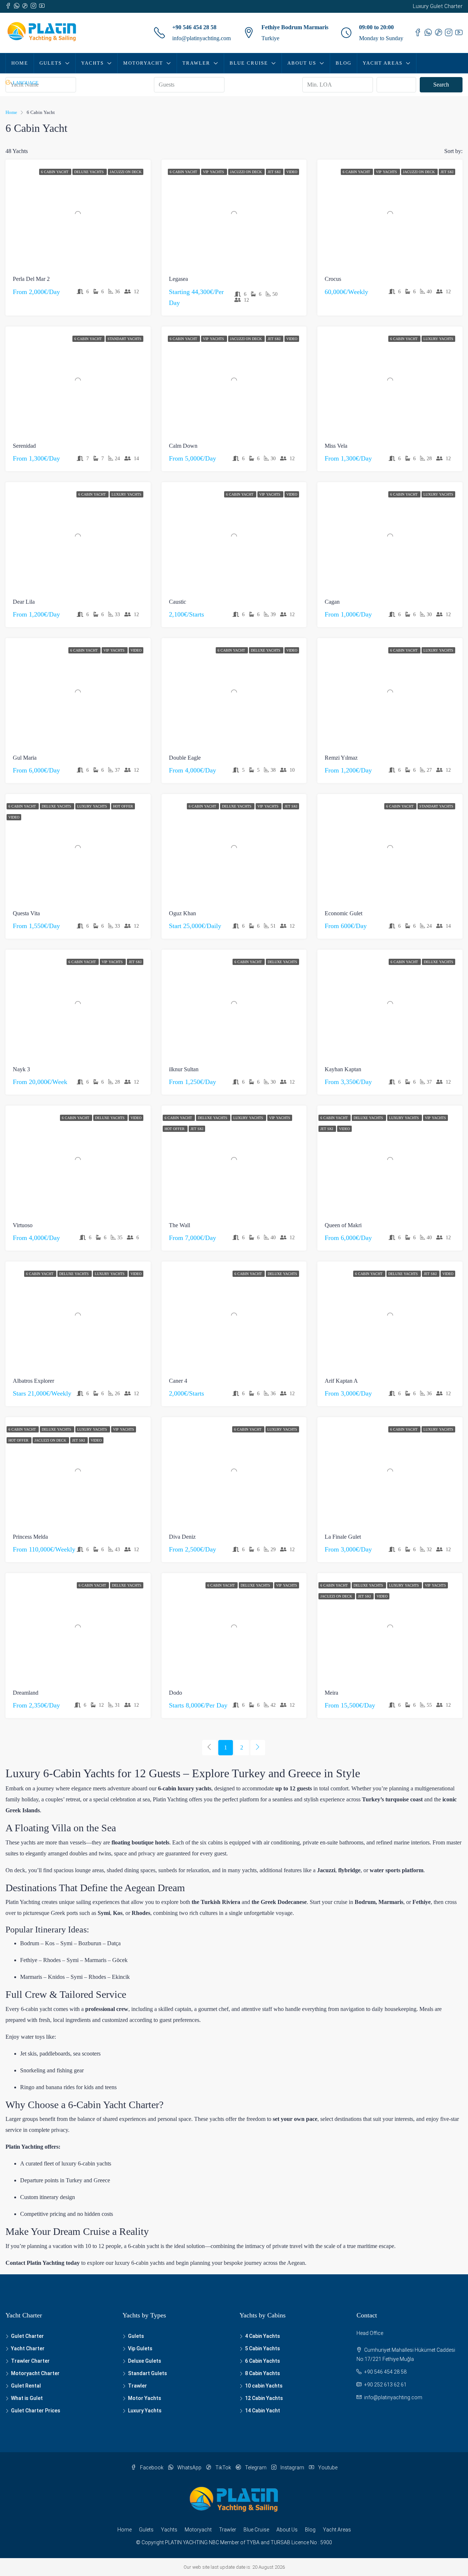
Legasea (178, 279)
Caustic (178, 602)
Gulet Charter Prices (36, 2411)
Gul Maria (25, 758)
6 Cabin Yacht (55, 172)
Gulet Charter (27, 2336)
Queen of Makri (343, 1225)
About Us (302, 63)
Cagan (332, 602)
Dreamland (26, 1693)
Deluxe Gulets (145, 2361)
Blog (344, 63)
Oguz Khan (182, 913)
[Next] (258, 1748)
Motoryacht (143, 63)
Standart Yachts (124, 339)
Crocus (333, 279)
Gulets (51, 63)
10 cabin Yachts (264, 2386)
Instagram (292, 2468)
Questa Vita (26, 913)
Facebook (152, 2468)
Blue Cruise (249, 63)
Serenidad (24, 446)
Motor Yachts (145, 2398)
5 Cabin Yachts (263, 2348)
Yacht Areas (383, 63)
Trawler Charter (30, 2361)
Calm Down (183, 446)
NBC (214, 2542)
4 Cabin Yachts (263, 2336)
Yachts (93, 63)
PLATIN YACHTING (186, 2542)
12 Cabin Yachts (264, 2398)
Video (292, 172)
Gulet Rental (26, 2386)
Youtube (327, 2468)
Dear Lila (24, 602)
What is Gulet (27, 2398)
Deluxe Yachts (90, 172)
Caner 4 (178, 1381)
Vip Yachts (214, 172)
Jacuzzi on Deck (126, 172)
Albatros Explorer (33, 1381)
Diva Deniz (182, 1537)
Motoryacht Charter (35, 2373)
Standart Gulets (148, 2373)
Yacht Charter (28, 2348)
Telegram (256, 2468)
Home (20, 63)
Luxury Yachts (438, 339)
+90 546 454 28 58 (194, 27)
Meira (331, 1693)
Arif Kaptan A (341, 1381)
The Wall (180, 1225)
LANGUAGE (25, 83)
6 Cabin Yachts (263, 2361)
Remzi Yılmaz (341, 758)
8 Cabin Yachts (263, 2373)
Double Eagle (185, 758)
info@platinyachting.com (201, 38)
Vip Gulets (140, 2348)
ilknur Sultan (184, 1069)
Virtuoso (23, 1225)
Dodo (175, 1693)
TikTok (223, 2468)
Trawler (196, 63)
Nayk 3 (21, 1069)
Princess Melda (30, 1537)
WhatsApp (189, 2468)
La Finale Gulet (343, 1537)
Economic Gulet (344, 913)
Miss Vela (336, 446)
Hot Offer (123, 806)
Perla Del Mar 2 (31, 279)
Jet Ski (275, 172)
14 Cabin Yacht (263, 2411)
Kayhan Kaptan (343, 1069)
